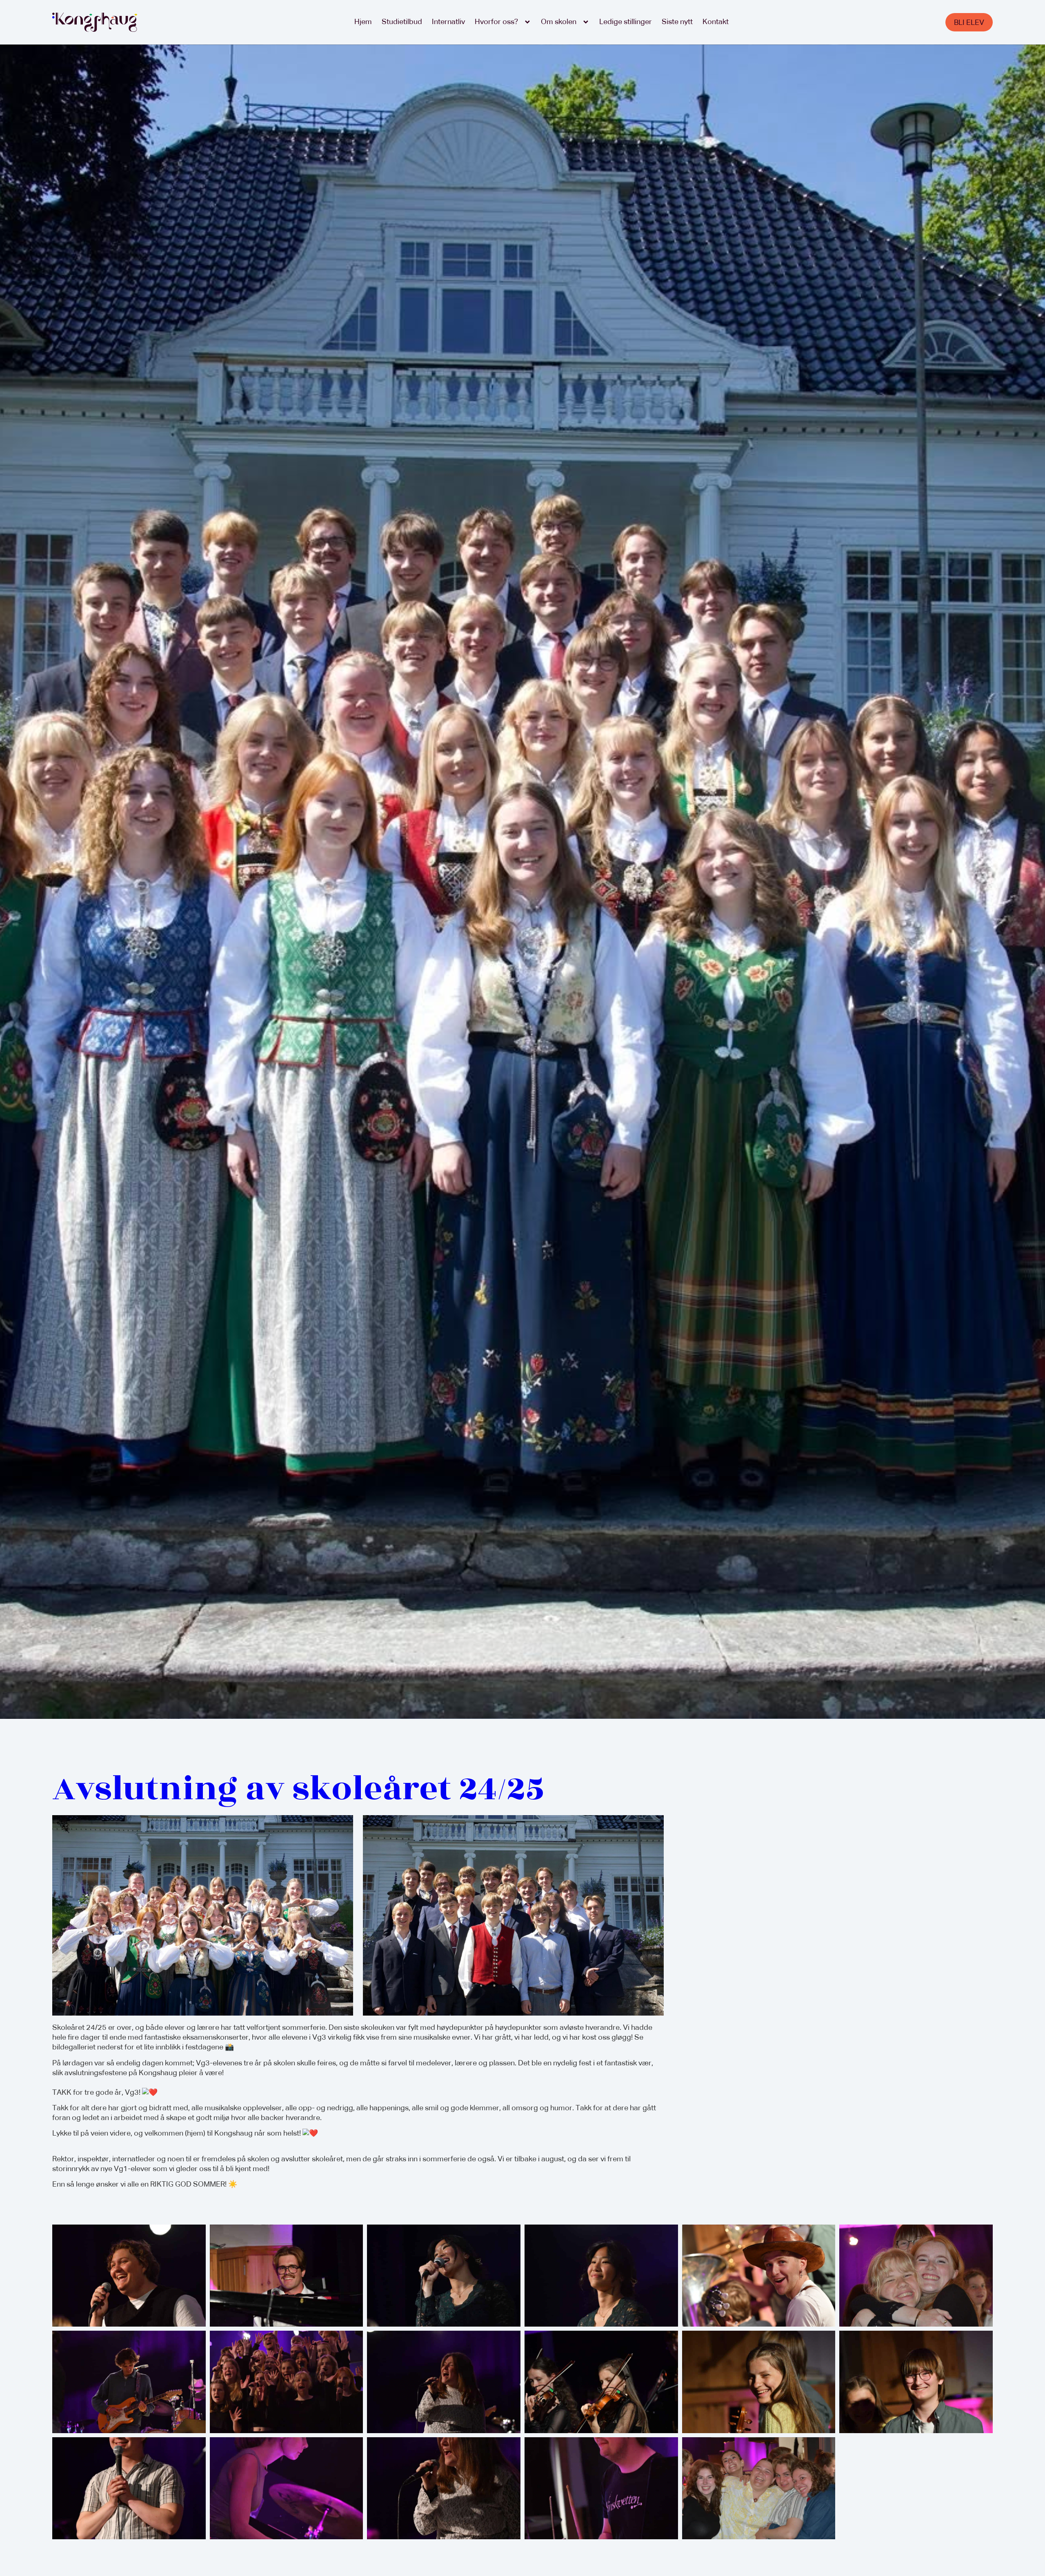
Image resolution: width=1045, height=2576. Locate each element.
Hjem (363, 22)
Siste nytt (677, 22)
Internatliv (448, 22)
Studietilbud (402, 22)
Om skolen (559, 22)
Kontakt (716, 22)
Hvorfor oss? (496, 22)
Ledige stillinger (626, 22)
